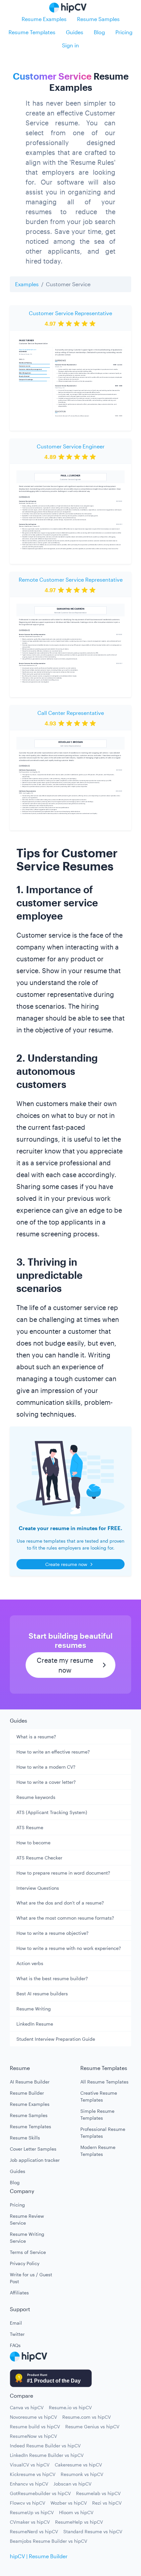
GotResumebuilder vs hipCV (40, 2493)
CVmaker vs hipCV (30, 2522)
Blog (99, 32)
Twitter (17, 2334)
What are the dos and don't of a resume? (60, 1903)
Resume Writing (34, 2009)
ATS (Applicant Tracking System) (52, 1812)
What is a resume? (36, 1737)
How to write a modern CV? (46, 1767)
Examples (27, 284)
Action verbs (30, 1963)
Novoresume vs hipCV (33, 2417)
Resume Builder (27, 2093)
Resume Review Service (27, 2219)
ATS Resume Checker (39, 1858)
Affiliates (19, 2293)
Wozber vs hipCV (69, 2503)
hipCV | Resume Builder (39, 2556)
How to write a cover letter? (46, 1782)
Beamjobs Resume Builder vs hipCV (49, 2541)
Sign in (70, 45)
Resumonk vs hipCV (82, 2474)
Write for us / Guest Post (31, 2278)
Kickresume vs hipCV (33, 2474)
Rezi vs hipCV (107, 2503)
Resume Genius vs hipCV (92, 2426)
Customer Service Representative (70, 313)
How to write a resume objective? (52, 1933)
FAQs (15, 2345)
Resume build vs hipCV (35, 2426)
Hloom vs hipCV (76, 2512)
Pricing (124, 32)
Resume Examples (44, 19)
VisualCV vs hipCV (30, 2465)
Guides (75, 32)
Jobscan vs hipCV (72, 2484)
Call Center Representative (71, 713)
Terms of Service (28, 2252)
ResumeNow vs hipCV (33, 2436)
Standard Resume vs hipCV (93, 2531)
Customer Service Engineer (71, 446)
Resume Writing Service (27, 2237)
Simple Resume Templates (97, 2114)
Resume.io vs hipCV (70, 2407)
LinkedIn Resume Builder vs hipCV (47, 2455)
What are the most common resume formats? (65, 1918)
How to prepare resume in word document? (63, 1873)
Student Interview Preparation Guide (56, 2039)
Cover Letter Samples (33, 2149)
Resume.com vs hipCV (87, 2417)
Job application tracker (35, 2160)
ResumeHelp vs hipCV (79, 2522)
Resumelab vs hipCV (98, 2493)
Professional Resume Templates (103, 2133)
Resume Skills (25, 2138)
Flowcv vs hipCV (28, 2503)
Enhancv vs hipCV (29, 2484)
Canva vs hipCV (27, 2407)
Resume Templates (32, 32)
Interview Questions (38, 1888)
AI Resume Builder (30, 2082)
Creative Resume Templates (99, 2096)
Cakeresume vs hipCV (78, 2465)
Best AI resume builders (42, 1994)
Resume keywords (36, 1797)
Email (16, 2323)
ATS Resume (30, 1827)
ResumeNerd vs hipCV (34, 2531)
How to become (33, 1843)
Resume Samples (98, 19)
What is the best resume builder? (52, 1978)
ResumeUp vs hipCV (32, 2512)
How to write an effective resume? (53, 1752)
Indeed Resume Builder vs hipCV (45, 2446)
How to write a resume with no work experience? (69, 1948)
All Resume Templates (104, 2082)
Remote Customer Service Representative (71, 580)
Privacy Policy (25, 2263)
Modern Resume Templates (98, 2151)
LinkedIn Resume (35, 2024)
